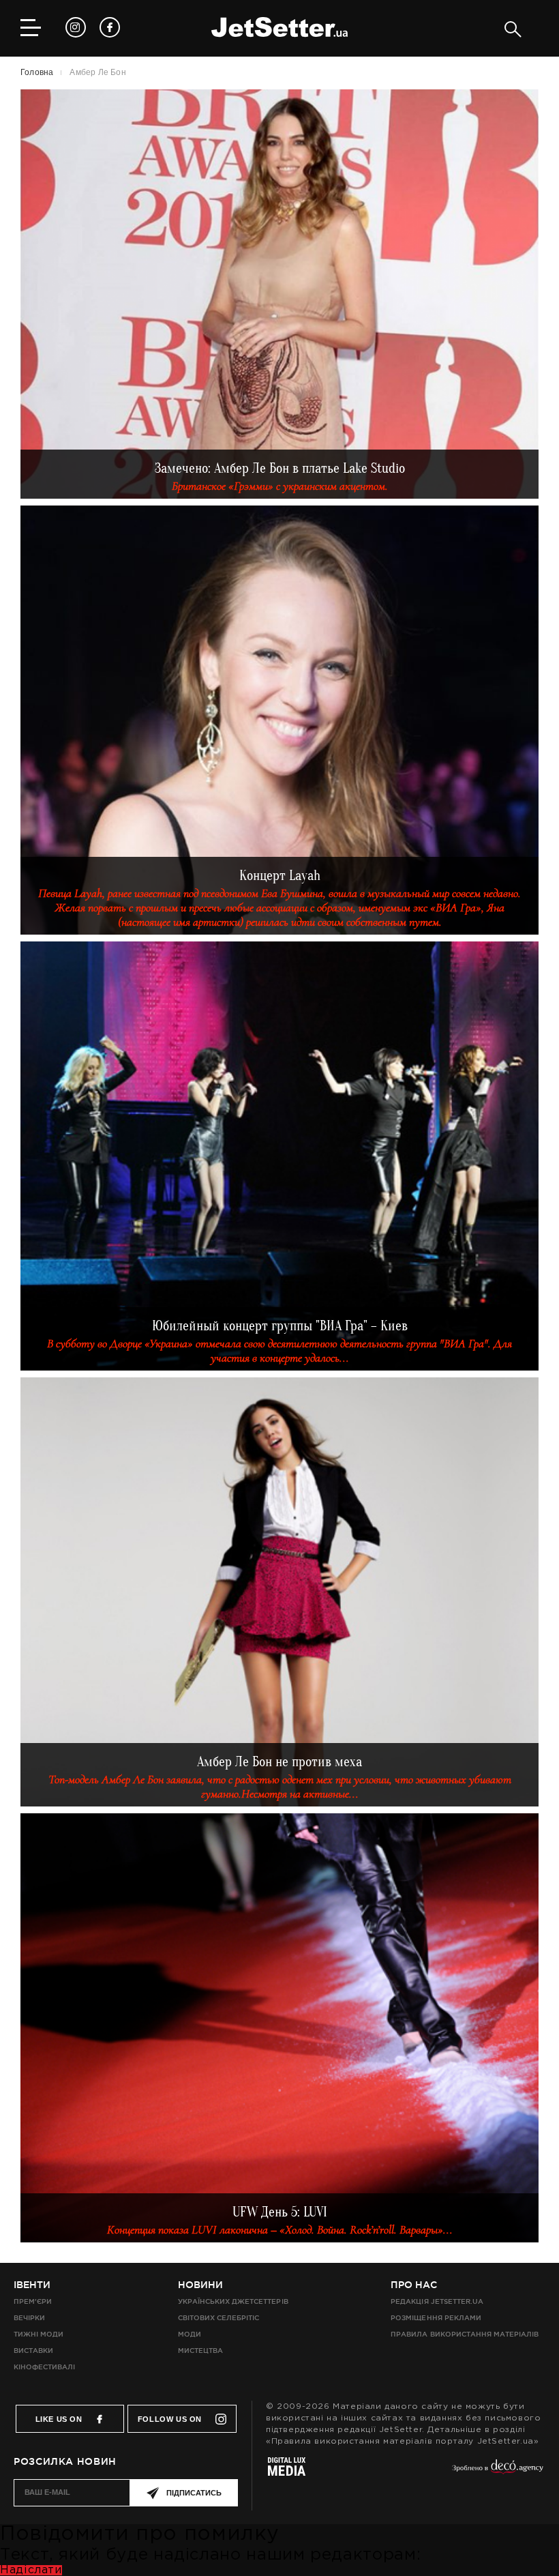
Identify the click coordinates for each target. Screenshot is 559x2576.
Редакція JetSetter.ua (437, 2301)
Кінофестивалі (44, 2367)
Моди (190, 2334)
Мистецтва (200, 2351)
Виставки (33, 2351)
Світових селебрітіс (218, 2318)
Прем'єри (33, 2301)
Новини (200, 2285)
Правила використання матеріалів (465, 2334)
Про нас (414, 2285)
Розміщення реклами (436, 2318)
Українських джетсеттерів (233, 2301)
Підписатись (194, 2493)
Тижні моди (39, 2334)
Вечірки (29, 2318)
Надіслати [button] (31, 2570)
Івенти (32, 2285)
